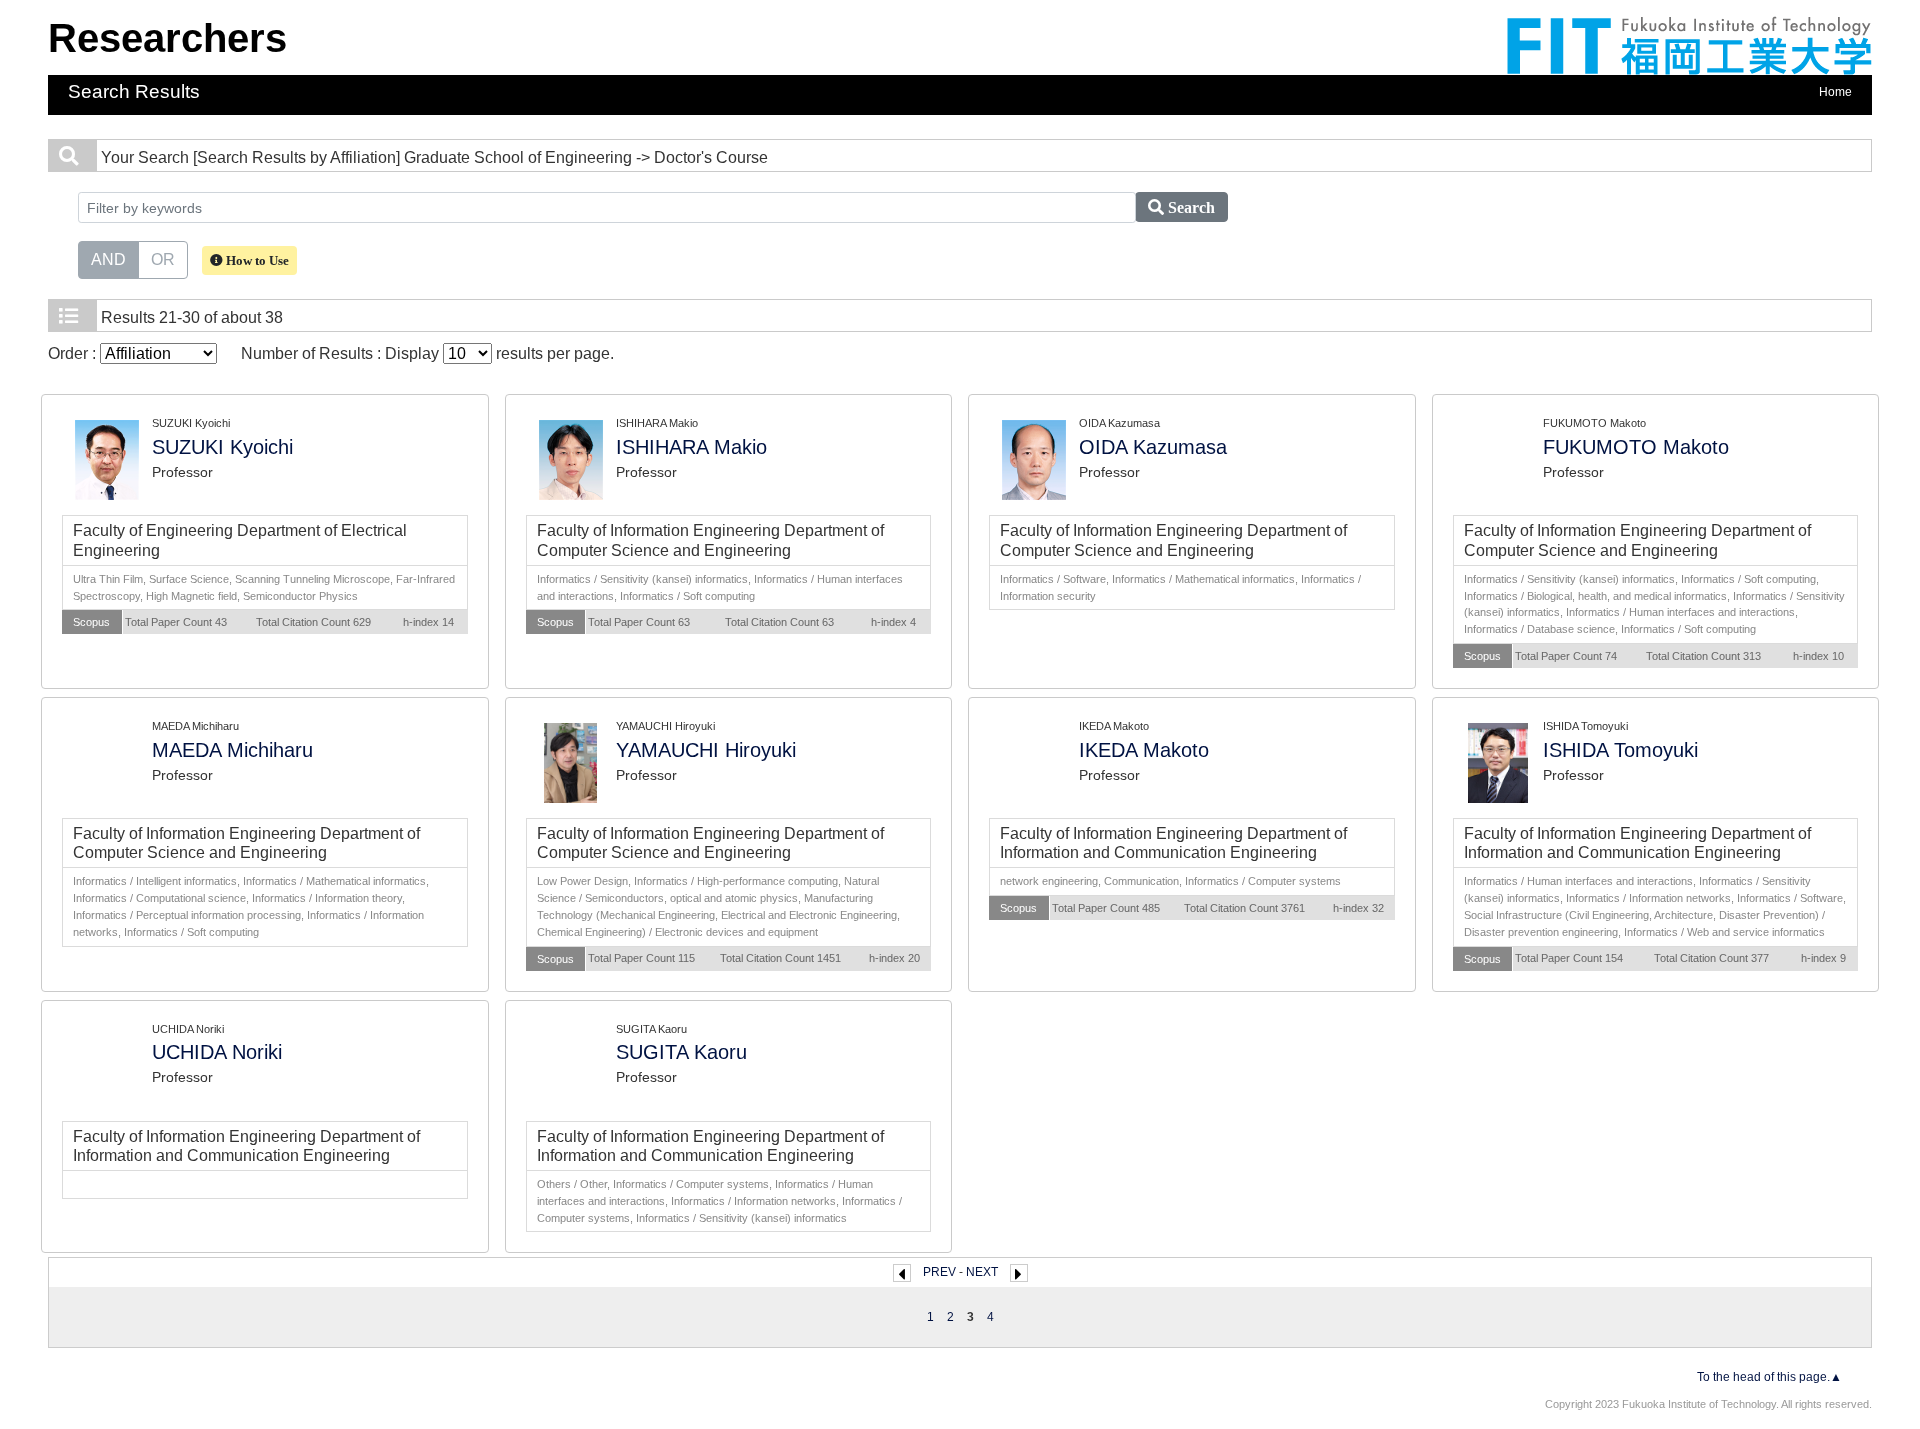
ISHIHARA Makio (691, 447)
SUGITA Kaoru (681, 1052)
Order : (74, 353)
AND (108, 259)
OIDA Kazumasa (1153, 447)
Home (1835, 92)
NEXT (982, 1272)
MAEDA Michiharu (232, 750)
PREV (939, 1272)
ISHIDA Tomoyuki (1620, 750)
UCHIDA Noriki (217, 1052)
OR (163, 259)
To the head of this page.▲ (1769, 1377)
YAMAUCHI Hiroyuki (706, 750)
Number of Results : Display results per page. (427, 353)
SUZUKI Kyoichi (222, 447)
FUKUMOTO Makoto (1636, 447)
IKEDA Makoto (1144, 750)
